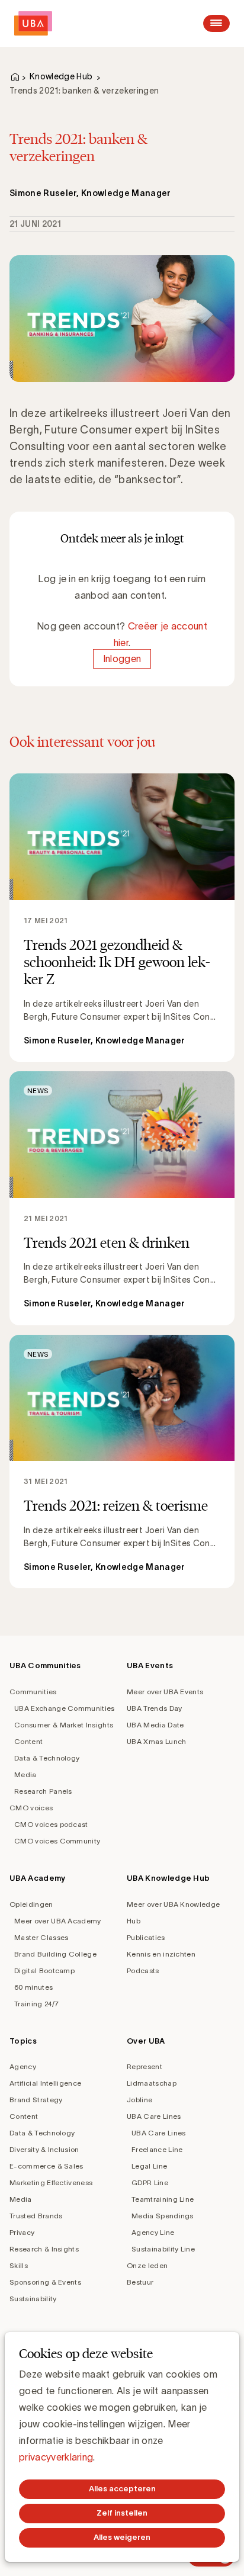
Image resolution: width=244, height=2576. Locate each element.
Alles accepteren (122, 2489)
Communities (33, 1692)
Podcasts (143, 1970)
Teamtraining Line (163, 2199)
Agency (23, 2066)
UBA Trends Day (154, 1708)
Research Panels (43, 1791)
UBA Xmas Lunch (156, 1741)
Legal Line (149, 2166)
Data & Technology (47, 1758)
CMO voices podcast (51, 1824)
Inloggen (122, 659)
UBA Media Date (155, 1725)
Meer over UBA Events (165, 1692)
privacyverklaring (56, 2457)
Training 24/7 (36, 2004)
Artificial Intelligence (45, 2083)
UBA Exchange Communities (65, 1708)
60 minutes (33, 1987)
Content (28, 1741)
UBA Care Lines (154, 2116)
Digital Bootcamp (44, 1970)
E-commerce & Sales (46, 2166)
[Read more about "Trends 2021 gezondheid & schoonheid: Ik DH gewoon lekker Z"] (122, 918)
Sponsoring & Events (45, 2282)
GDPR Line (150, 2182)
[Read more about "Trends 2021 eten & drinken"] (122, 1198)
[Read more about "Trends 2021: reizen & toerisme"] (122, 1462)
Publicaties (146, 1937)
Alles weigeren (122, 2537)
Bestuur (140, 2282)
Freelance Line (157, 2149)
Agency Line (153, 2232)
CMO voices (31, 1808)
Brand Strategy (36, 2100)
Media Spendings (163, 2216)
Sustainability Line (163, 2249)
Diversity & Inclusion (44, 2149)
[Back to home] (33, 23)
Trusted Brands (36, 2216)
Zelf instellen (122, 2513)
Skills (19, 2265)
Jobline (139, 2100)
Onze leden (147, 2265)
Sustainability (33, 2299)
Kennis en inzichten (161, 1954)
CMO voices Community (57, 1841)
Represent (145, 2066)
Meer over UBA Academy (58, 1921)
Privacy (22, 2232)
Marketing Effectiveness (51, 2182)
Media (25, 1774)
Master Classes (41, 1937)
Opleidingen (31, 1904)
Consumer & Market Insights (64, 1725)
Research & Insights (44, 2249)
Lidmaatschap (152, 2083)
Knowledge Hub (61, 76)
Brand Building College (55, 1954)
